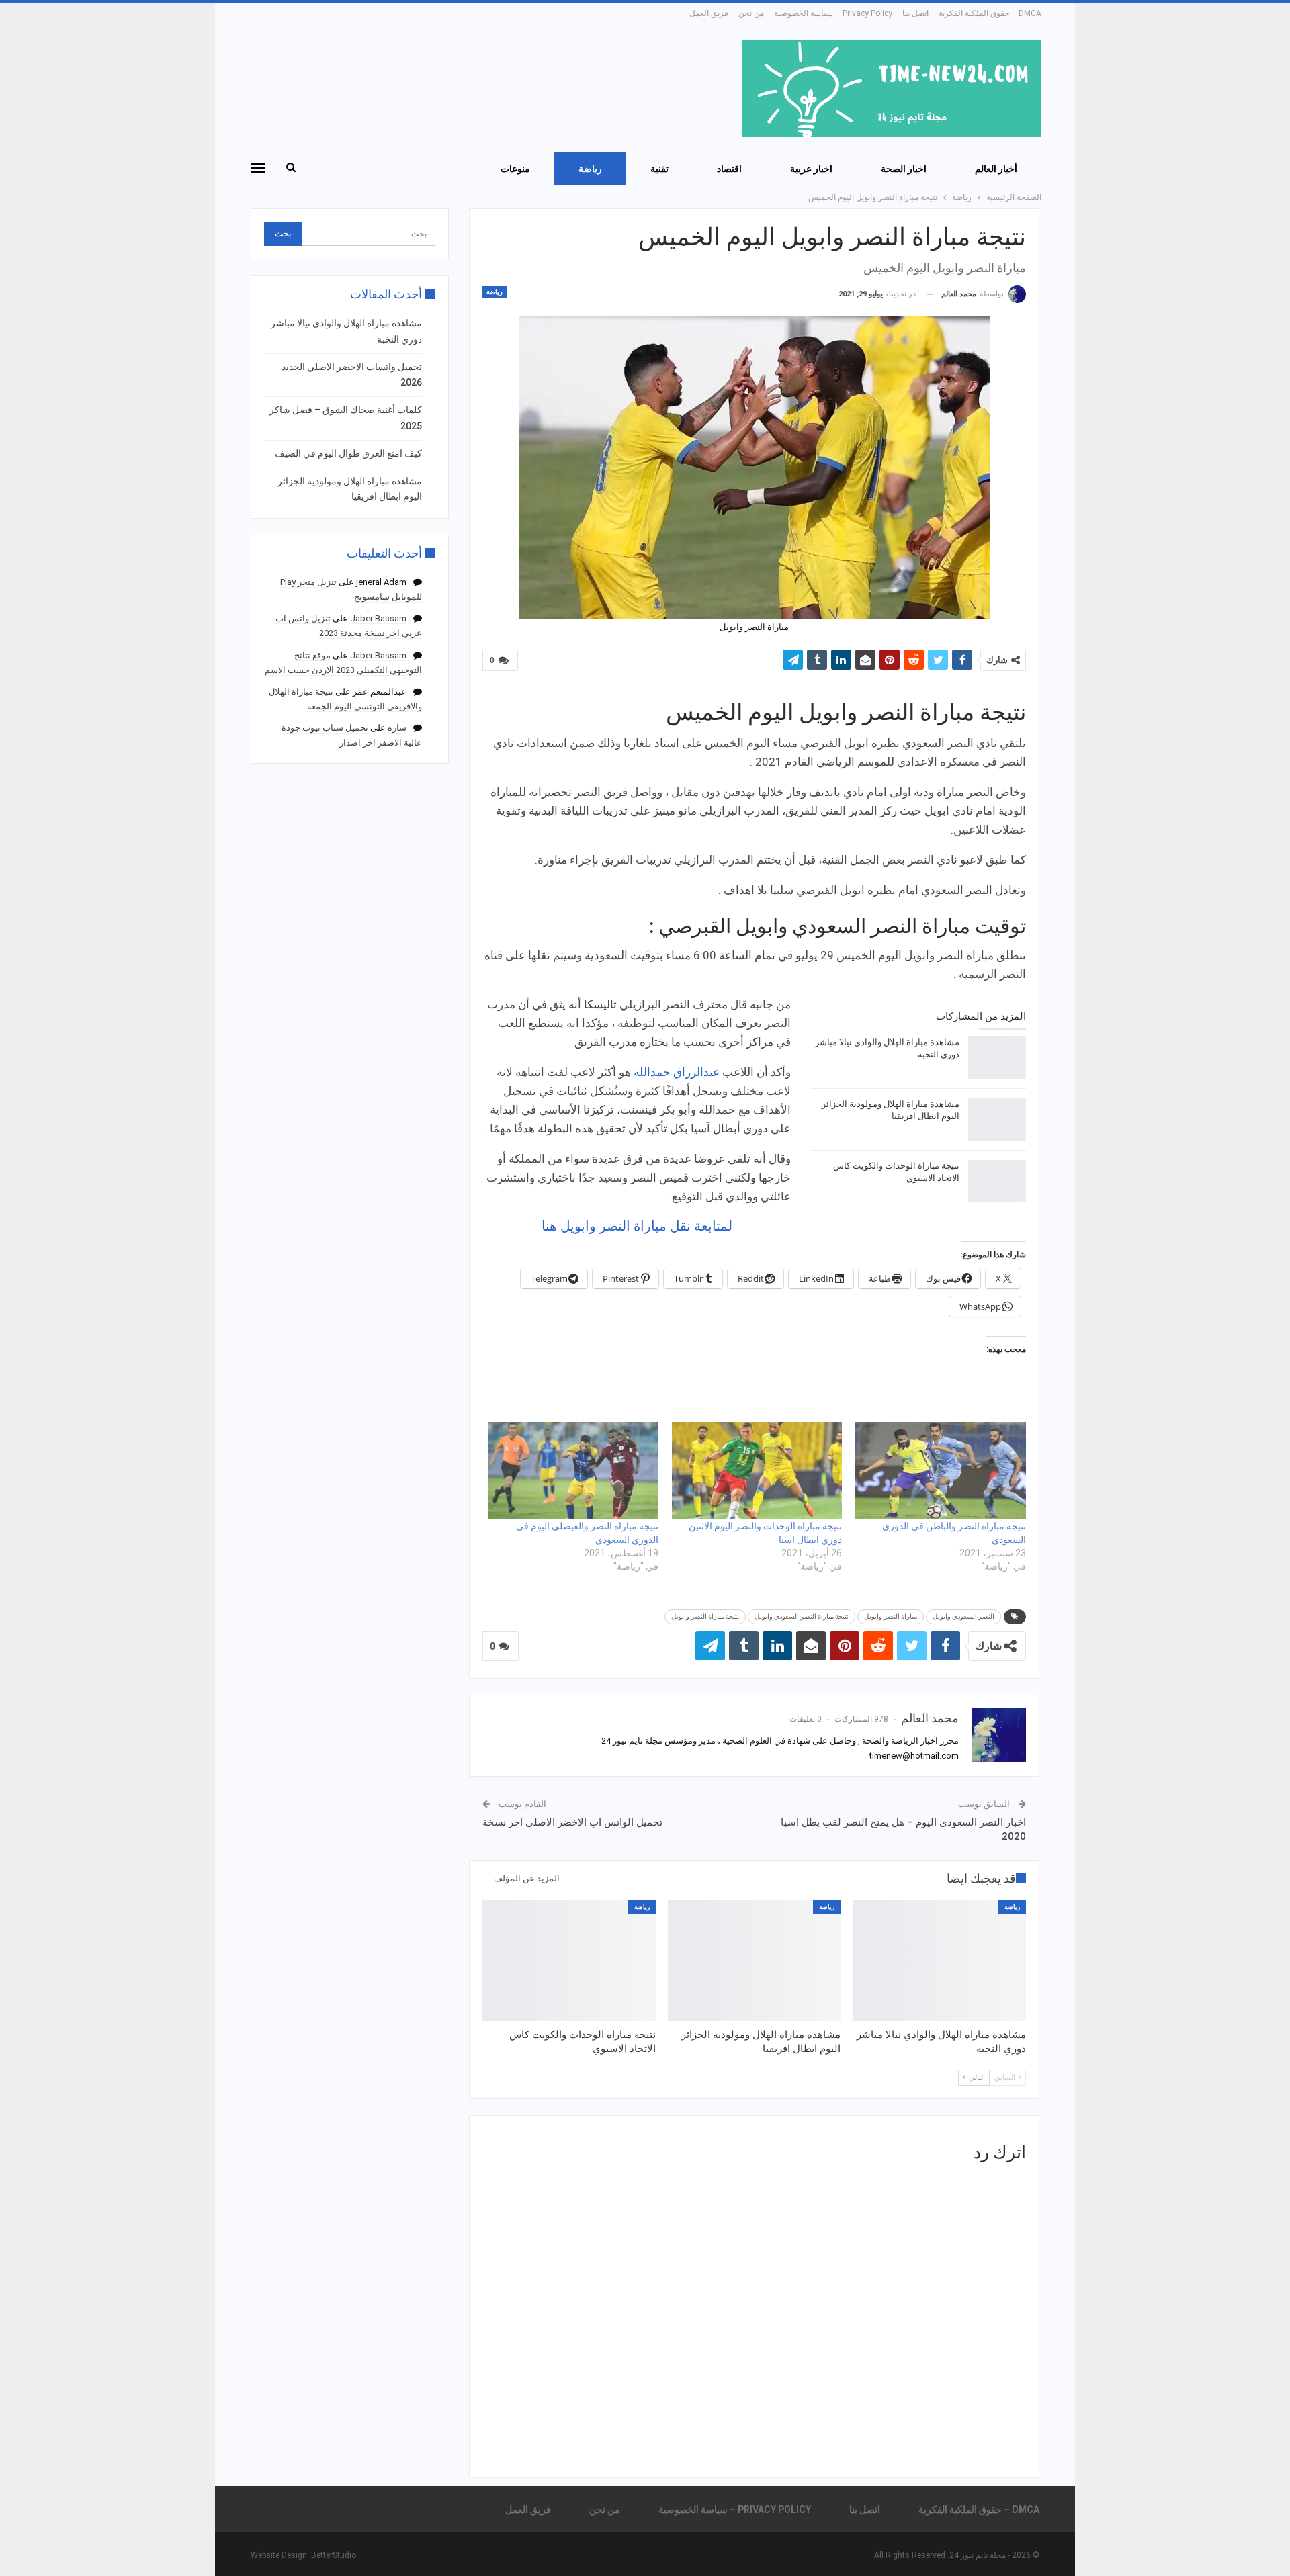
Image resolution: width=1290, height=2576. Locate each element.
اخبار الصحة (904, 169)
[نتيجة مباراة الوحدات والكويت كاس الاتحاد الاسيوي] (997, 1182)
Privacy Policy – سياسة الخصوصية (833, 13)
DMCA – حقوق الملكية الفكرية (990, 13)
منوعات (515, 169)
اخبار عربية (811, 169)
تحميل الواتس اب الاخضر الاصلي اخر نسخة (572, 1822)
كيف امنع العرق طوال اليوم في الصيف (348, 453)
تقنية (659, 169)
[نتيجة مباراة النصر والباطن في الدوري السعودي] (941, 1471)
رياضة (590, 169)
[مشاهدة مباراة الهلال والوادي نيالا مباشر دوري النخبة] (997, 1058)
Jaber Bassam (378, 618)
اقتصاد (729, 169)
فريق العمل (709, 13)
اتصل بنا (915, 13)
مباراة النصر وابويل (891, 1616)
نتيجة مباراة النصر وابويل (705, 1616)
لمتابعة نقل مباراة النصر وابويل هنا (637, 1226)
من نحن (751, 13)
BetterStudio (334, 2555)
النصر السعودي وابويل (963, 1616)
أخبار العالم (996, 169)
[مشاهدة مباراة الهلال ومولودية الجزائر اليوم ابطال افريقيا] (997, 1120)
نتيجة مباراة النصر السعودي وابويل (802, 1616)
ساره (397, 728)
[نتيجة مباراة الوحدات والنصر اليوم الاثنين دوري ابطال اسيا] (757, 1471)
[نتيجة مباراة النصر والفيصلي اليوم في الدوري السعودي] (573, 1471)
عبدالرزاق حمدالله (677, 1072)
